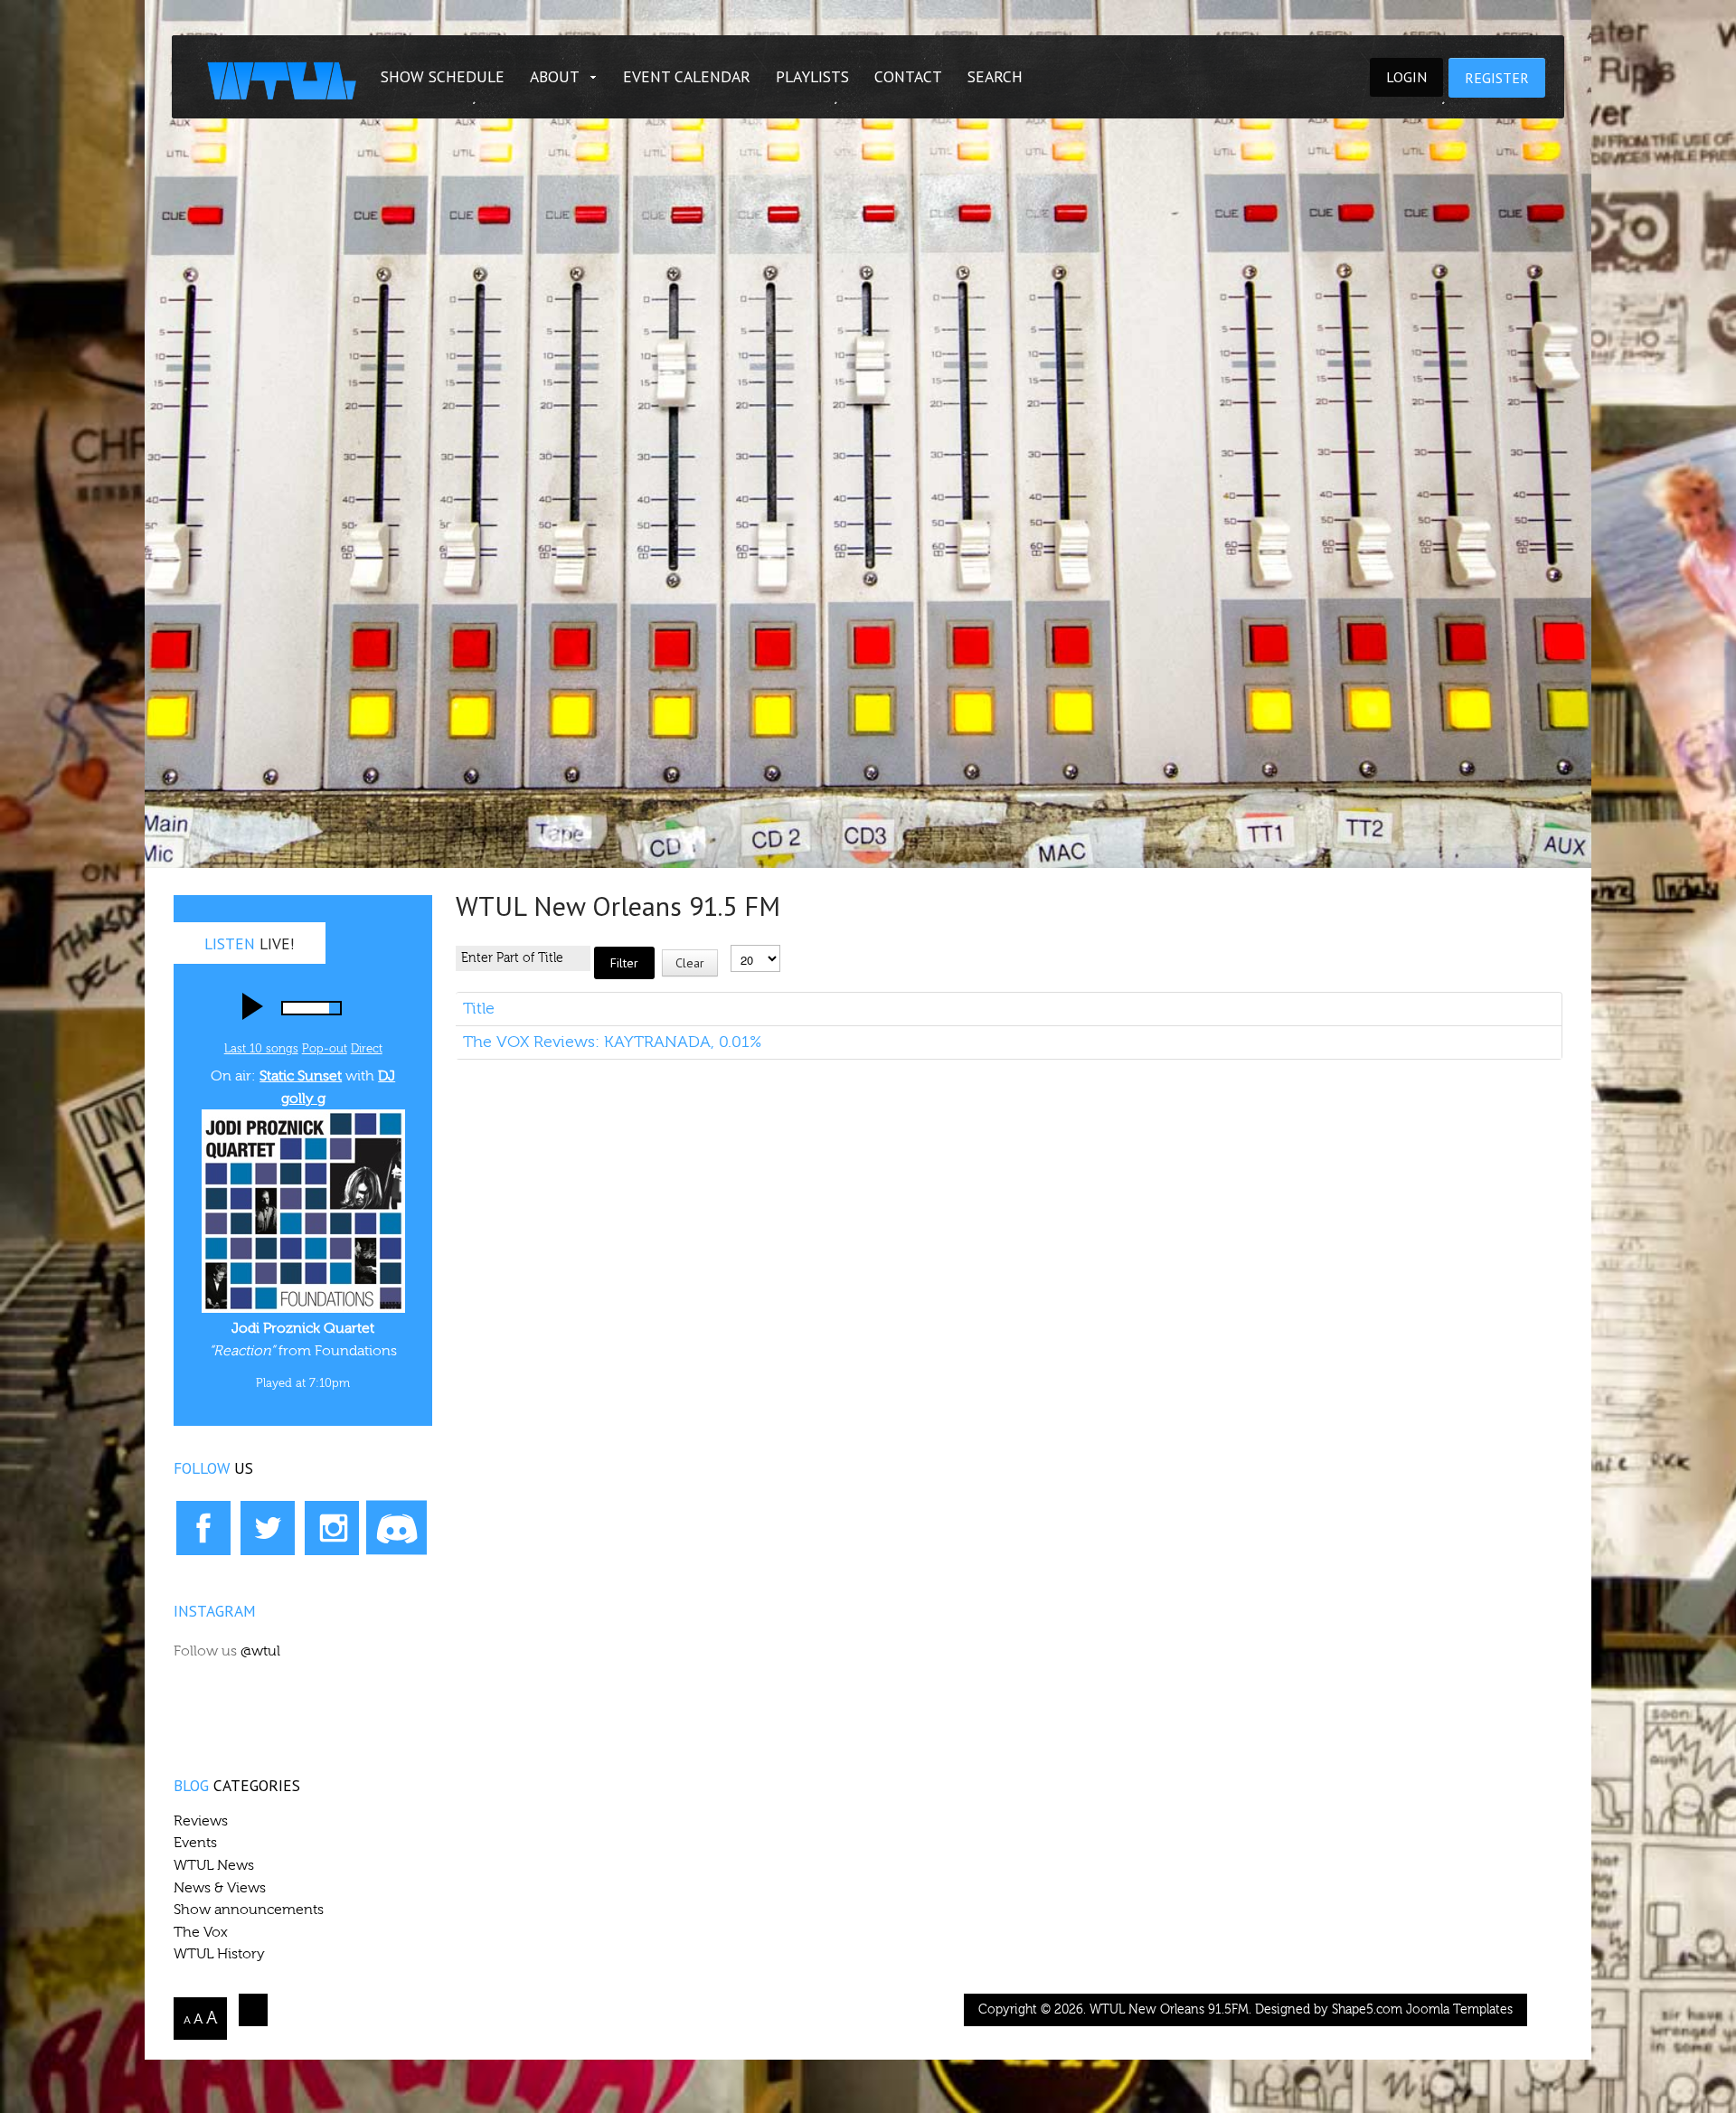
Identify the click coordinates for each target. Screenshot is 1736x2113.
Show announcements (249, 1910)
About (555, 76)
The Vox (201, 1932)
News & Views (220, 1888)
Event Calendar (687, 76)
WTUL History (219, 1954)
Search (995, 76)
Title (479, 1009)
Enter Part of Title (589, 930)
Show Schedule (443, 76)
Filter (624, 963)
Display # (755, 932)
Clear (690, 963)
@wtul (260, 1651)
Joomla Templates (1459, 2010)
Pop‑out (325, 1048)
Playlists (812, 76)
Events (195, 1843)
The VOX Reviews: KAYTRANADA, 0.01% (612, 1042)
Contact (908, 76)
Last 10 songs (261, 1048)
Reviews (201, 1821)
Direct (367, 1048)
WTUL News (214, 1865)
